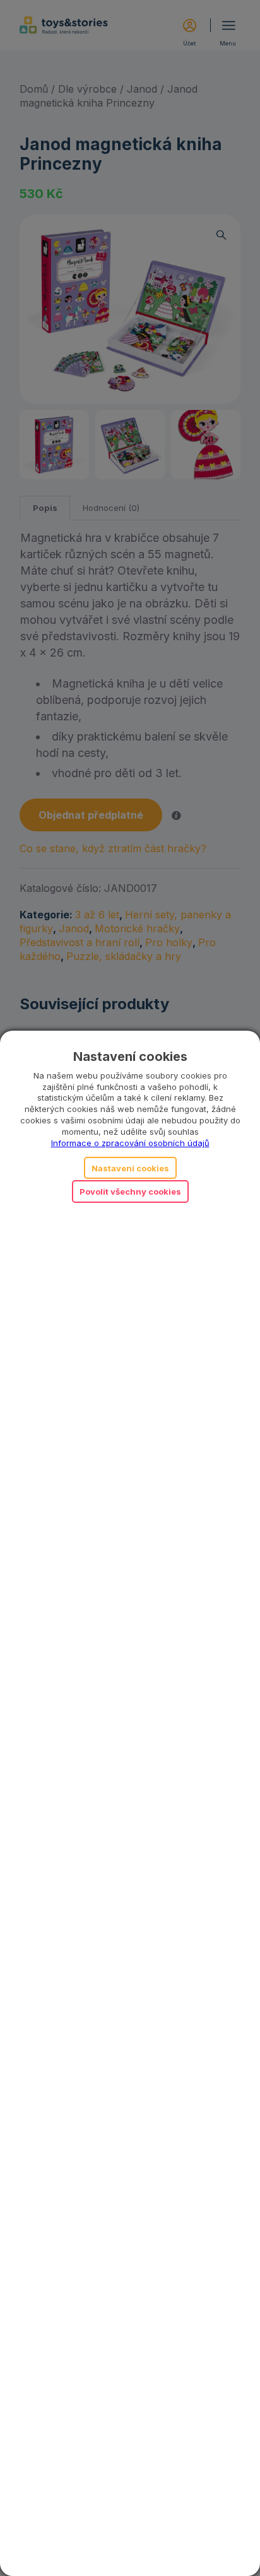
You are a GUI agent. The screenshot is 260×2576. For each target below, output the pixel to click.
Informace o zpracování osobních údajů (130, 1143)
